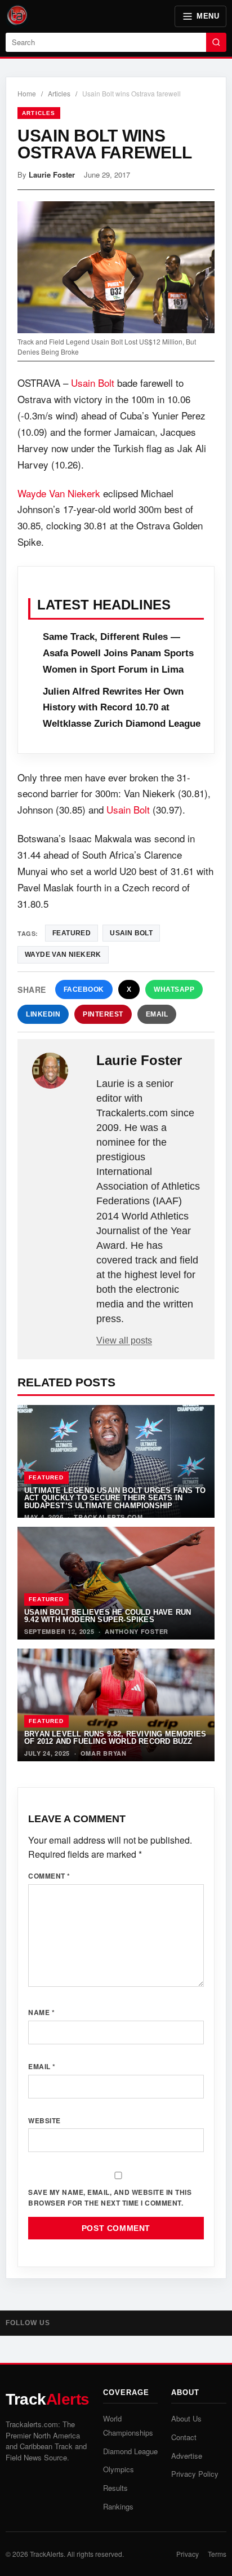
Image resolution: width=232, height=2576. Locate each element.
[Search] (216, 42)
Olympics (119, 2469)
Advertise (187, 2456)
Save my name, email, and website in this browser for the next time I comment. (110, 2197)
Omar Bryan (104, 1753)
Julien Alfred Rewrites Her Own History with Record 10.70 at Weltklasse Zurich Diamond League (122, 708)
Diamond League (130, 2451)
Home (27, 93)
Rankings (118, 2506)
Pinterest (103, 1014)
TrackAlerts (47, 2554)
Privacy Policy (195, 2474)
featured (72, 933)
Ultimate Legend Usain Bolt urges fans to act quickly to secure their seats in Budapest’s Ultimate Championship (115, 1498)
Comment (49, 1876)
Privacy (188, 2554)
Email (157, 1014)
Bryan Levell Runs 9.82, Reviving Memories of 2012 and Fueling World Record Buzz (115, 1738)
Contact (184, 2437)
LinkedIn (43, 1014)
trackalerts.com (108, 1517)
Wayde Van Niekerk (59, 493)
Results (115, 2488)
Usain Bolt (93, 383)
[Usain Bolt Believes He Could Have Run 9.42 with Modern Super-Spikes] (116, 1583)
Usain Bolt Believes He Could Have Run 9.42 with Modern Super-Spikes (108, 1616)
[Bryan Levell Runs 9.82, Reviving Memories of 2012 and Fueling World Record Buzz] (116, 1705)
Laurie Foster (52, 174)
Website (44, 2120)
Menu (208, 16)
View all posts (124, 1340)
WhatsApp (174, 989)
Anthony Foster (137, 1631)
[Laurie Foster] (58, 1071)
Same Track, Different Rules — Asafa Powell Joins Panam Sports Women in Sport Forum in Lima (118, 653)
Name (41, 2012)
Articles (59, 93)
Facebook (84, 989)
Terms (217, 2554)
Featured (46, 1477)
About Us (186, 2418)
